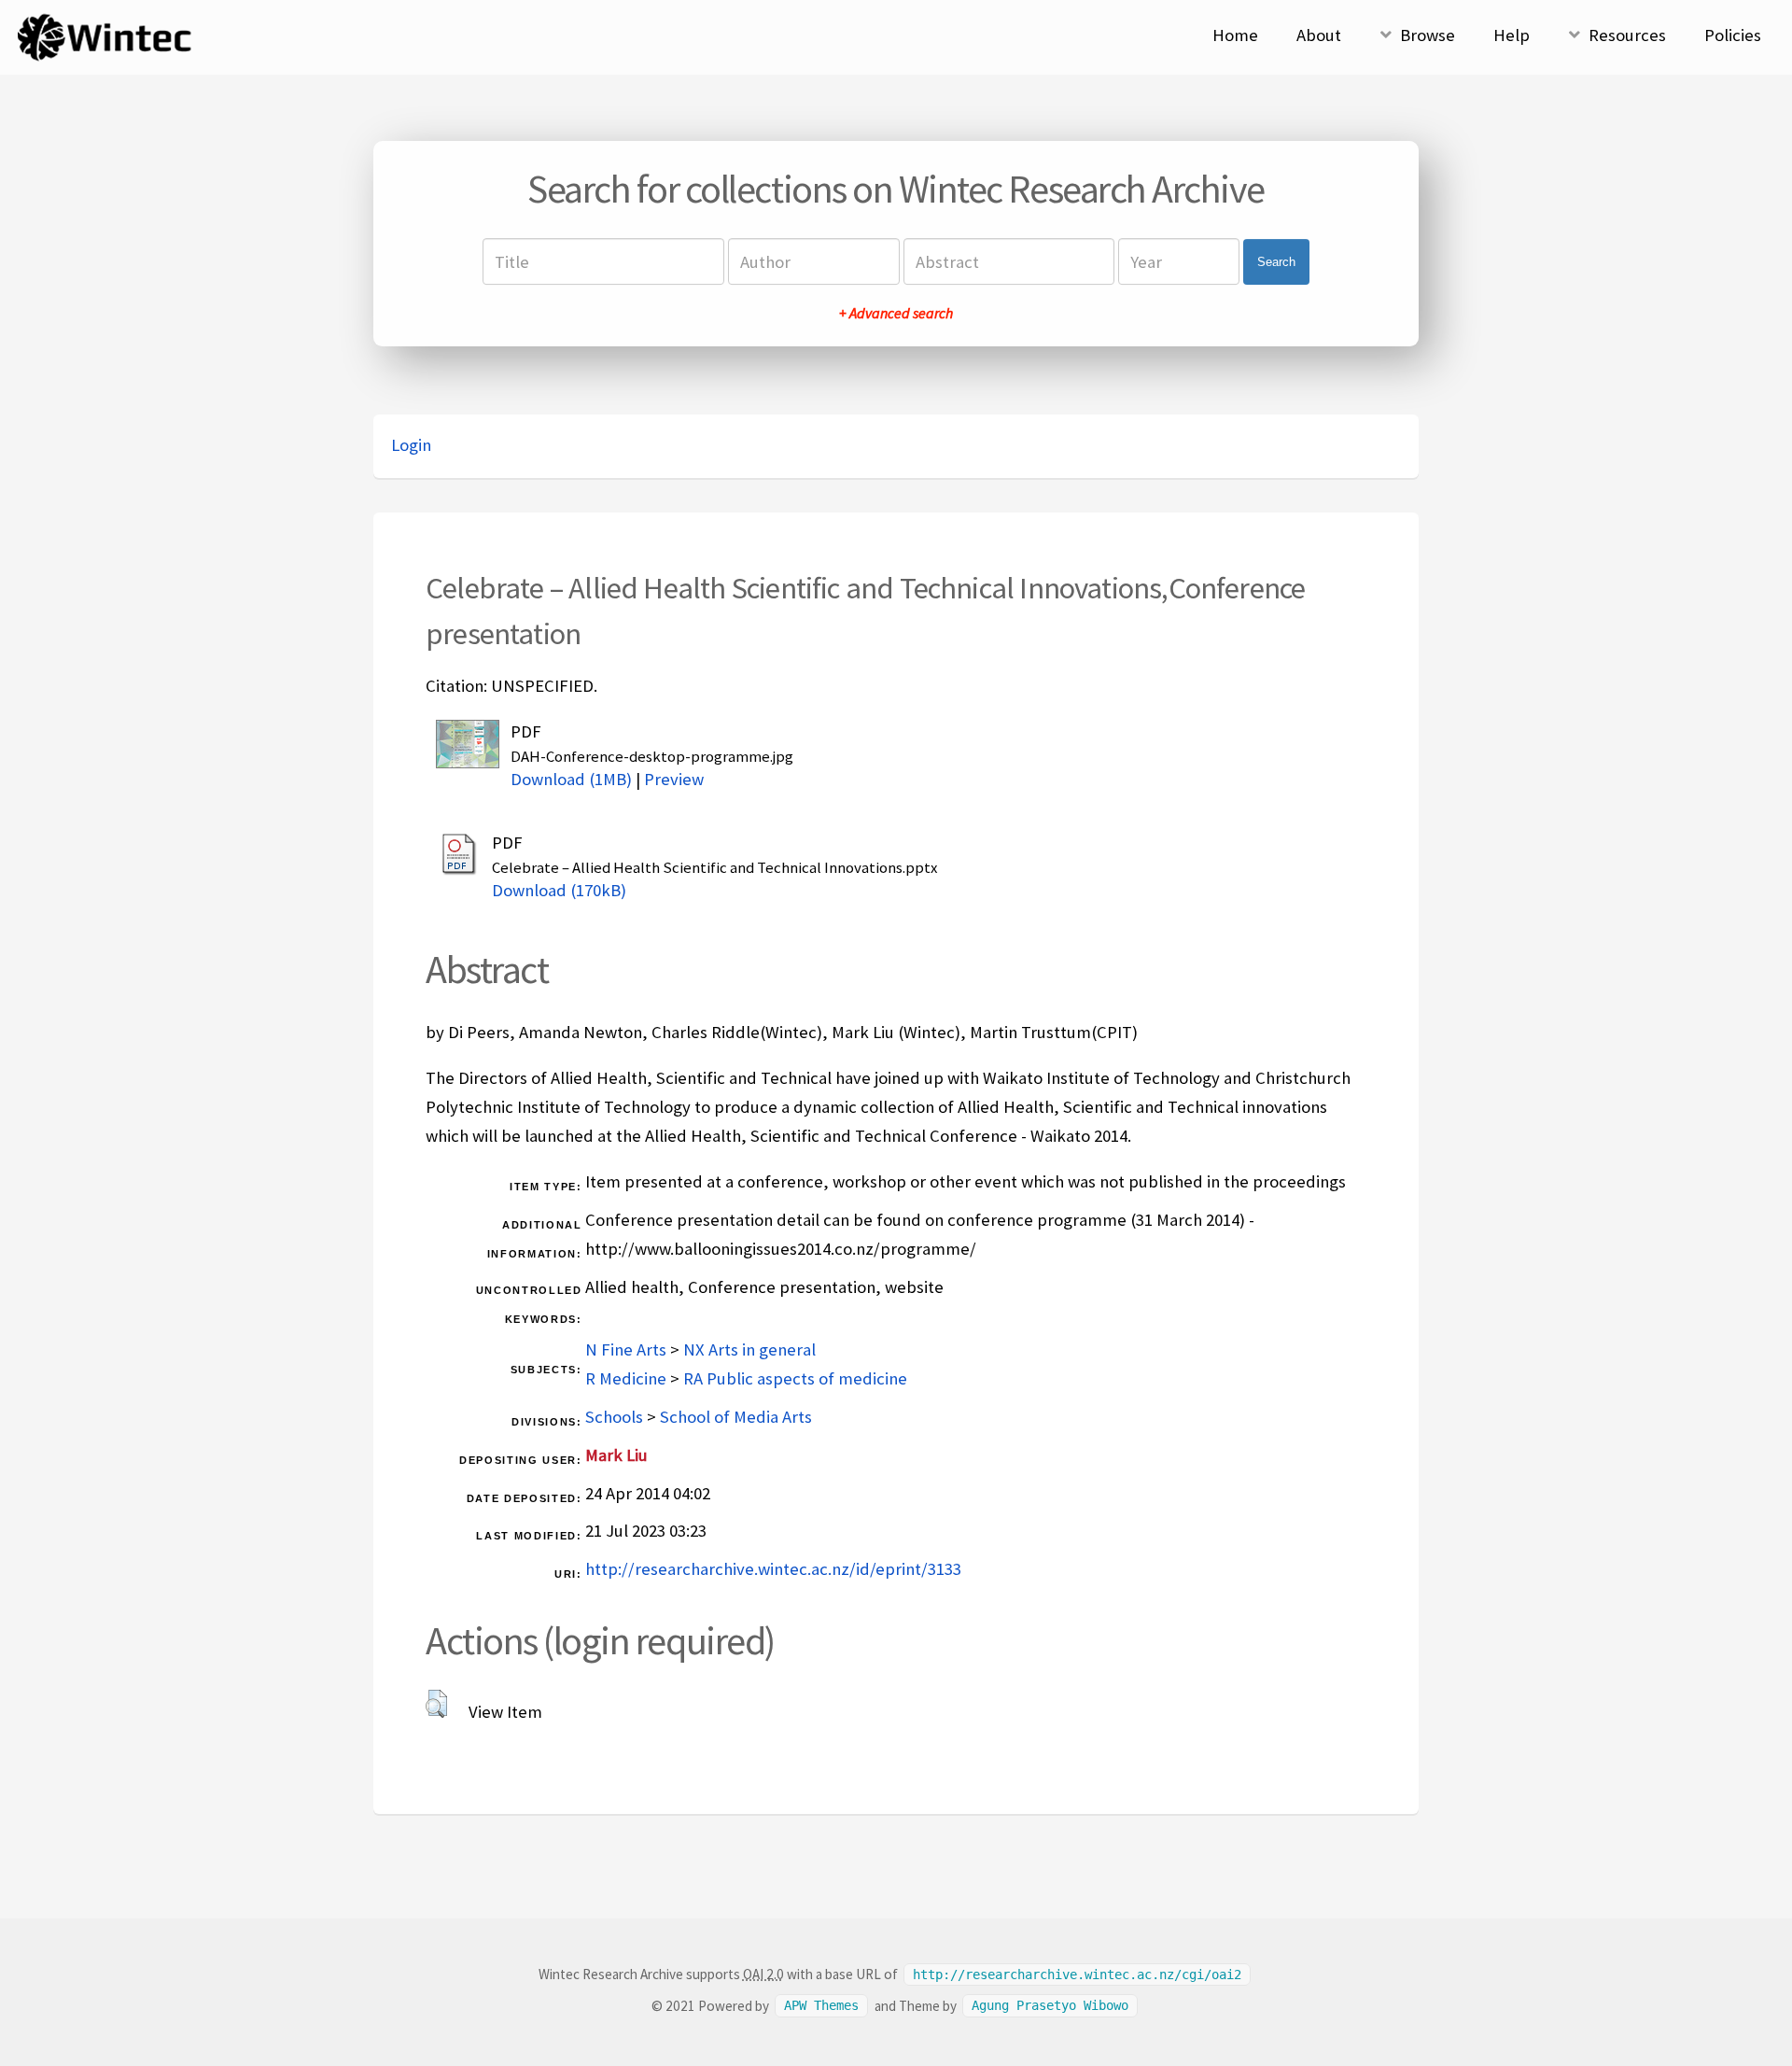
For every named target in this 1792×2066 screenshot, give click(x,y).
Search (1276, 262)
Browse (1428, 35)
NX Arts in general (749, 1349)
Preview (674, 779)
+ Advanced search (896, 313)
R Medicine (626, 1378)
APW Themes (821, 2006)
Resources (1627, 35)
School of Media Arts (736, 1417)
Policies (1733, 35)
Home (1235, 35)
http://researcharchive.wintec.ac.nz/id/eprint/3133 (773, 1569)
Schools (614, 1417)
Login (411, 445)
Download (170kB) (559, 890)
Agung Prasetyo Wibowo (1050, 2006)
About (1319, 35)
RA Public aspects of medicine (795, 1378)
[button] (436, 1704)
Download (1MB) (571, 779)
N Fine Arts (626, 1349)
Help (1512, 35)
